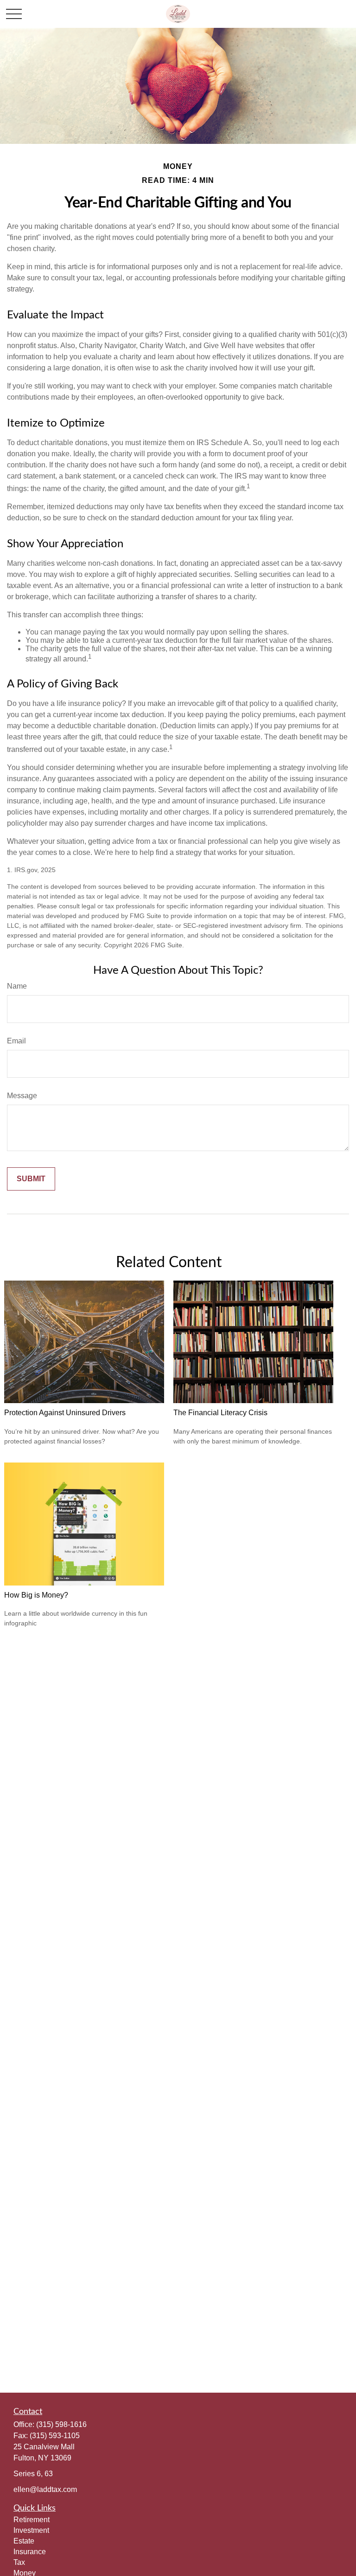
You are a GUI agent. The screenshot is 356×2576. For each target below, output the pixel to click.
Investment (31, 2530)
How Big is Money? (36, 1595)
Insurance (30, 2552)
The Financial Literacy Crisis (220, 1413)
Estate (24, 2541)
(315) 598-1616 (61, 2424)
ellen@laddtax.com (45, 2489)
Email (16, 1041)
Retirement (32, 2520)
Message (22, 1096)
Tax (19, 2562)
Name (17, 986)
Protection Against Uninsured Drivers (65, 1413)
